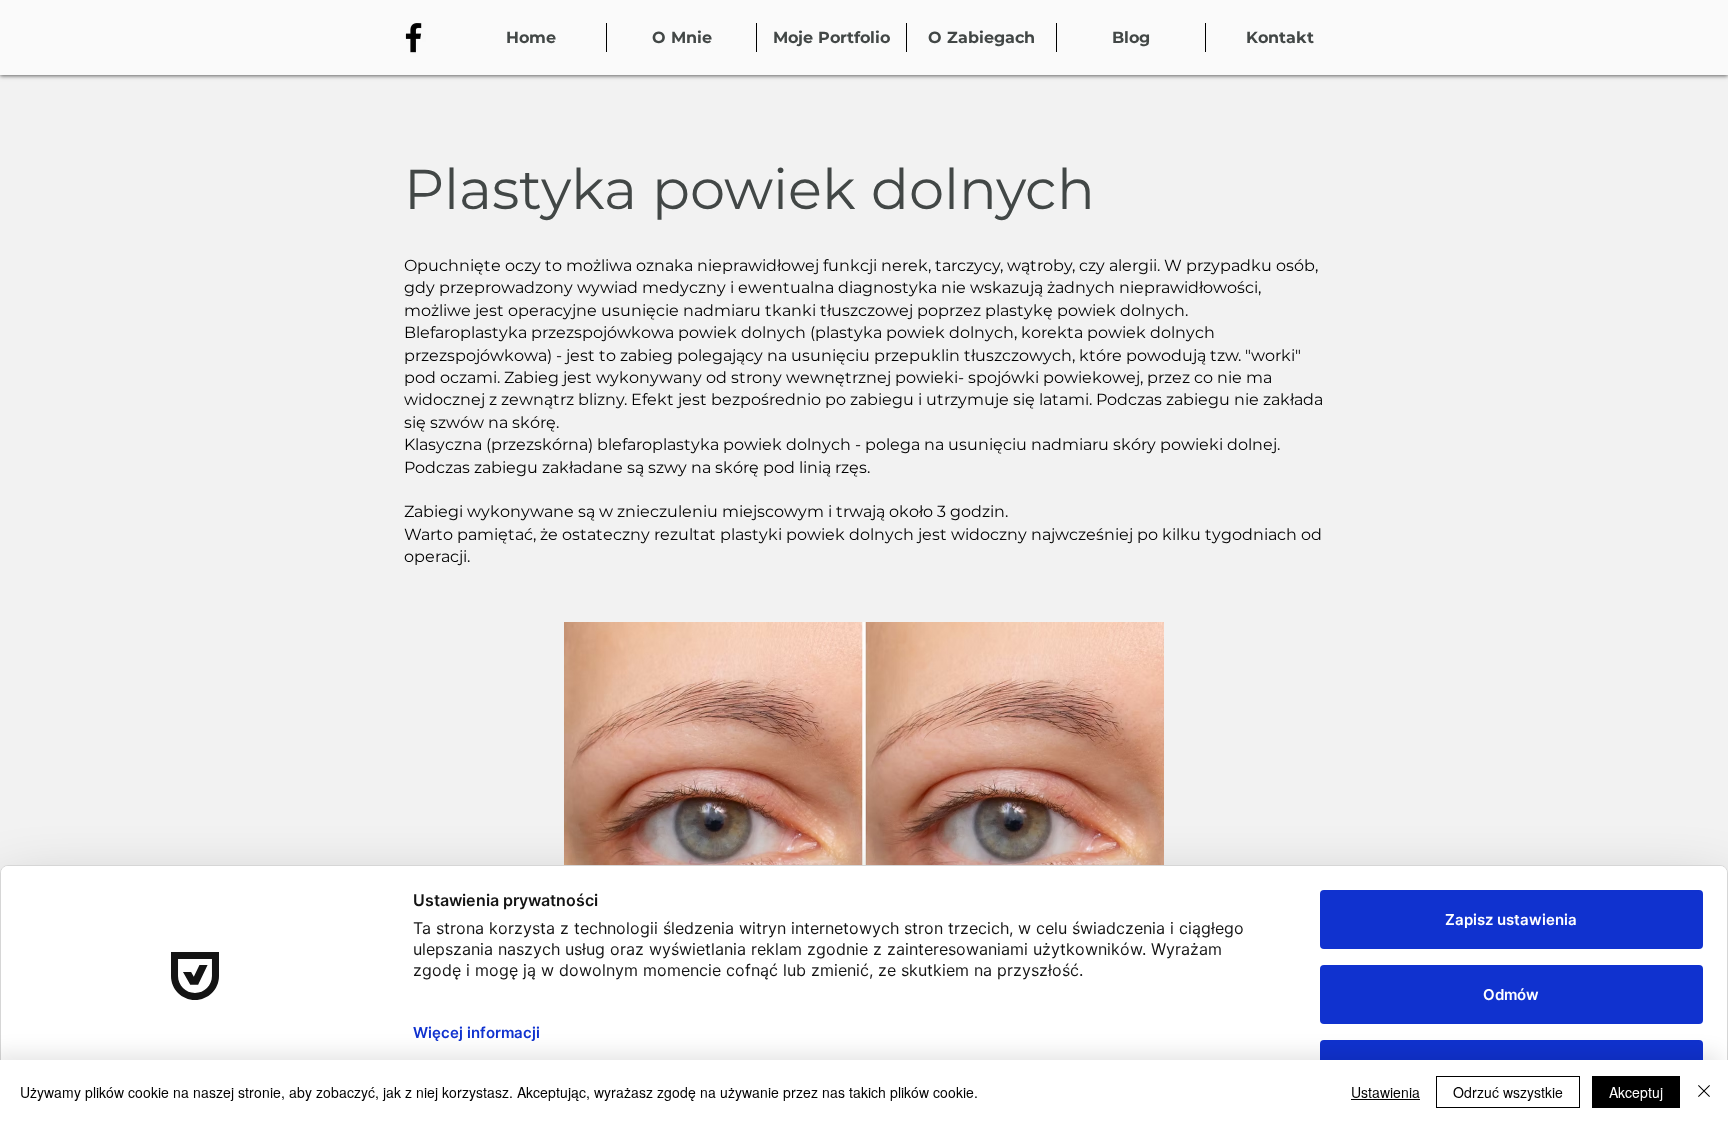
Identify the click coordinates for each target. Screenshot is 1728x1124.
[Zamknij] (1704, 1092)
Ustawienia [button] (1385, 1092)
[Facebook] (413, 37)
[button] (981, 37)
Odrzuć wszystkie (1508, 1092)
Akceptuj (1636, 1092)
